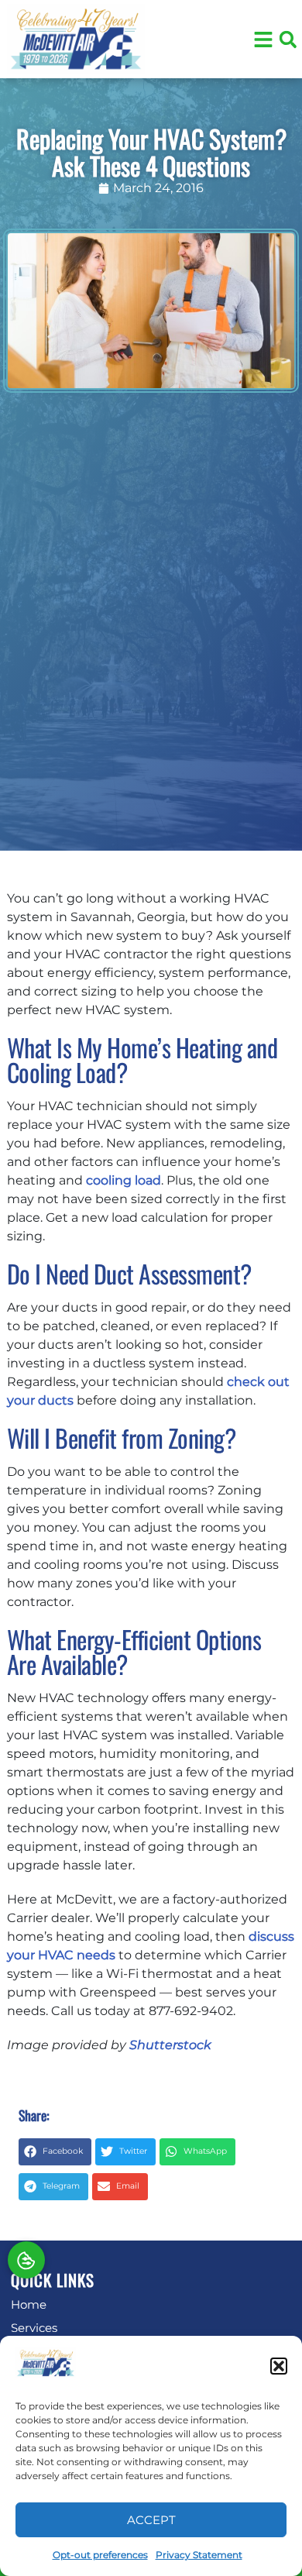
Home (29, 2304)
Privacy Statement (199, 2555)
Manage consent (26, 2260)
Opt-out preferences (100, 2555)
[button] (279, 2366)
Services (34, 2328)
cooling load (124, 1180)
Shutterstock (170, 2045)
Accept (151, 2520)
